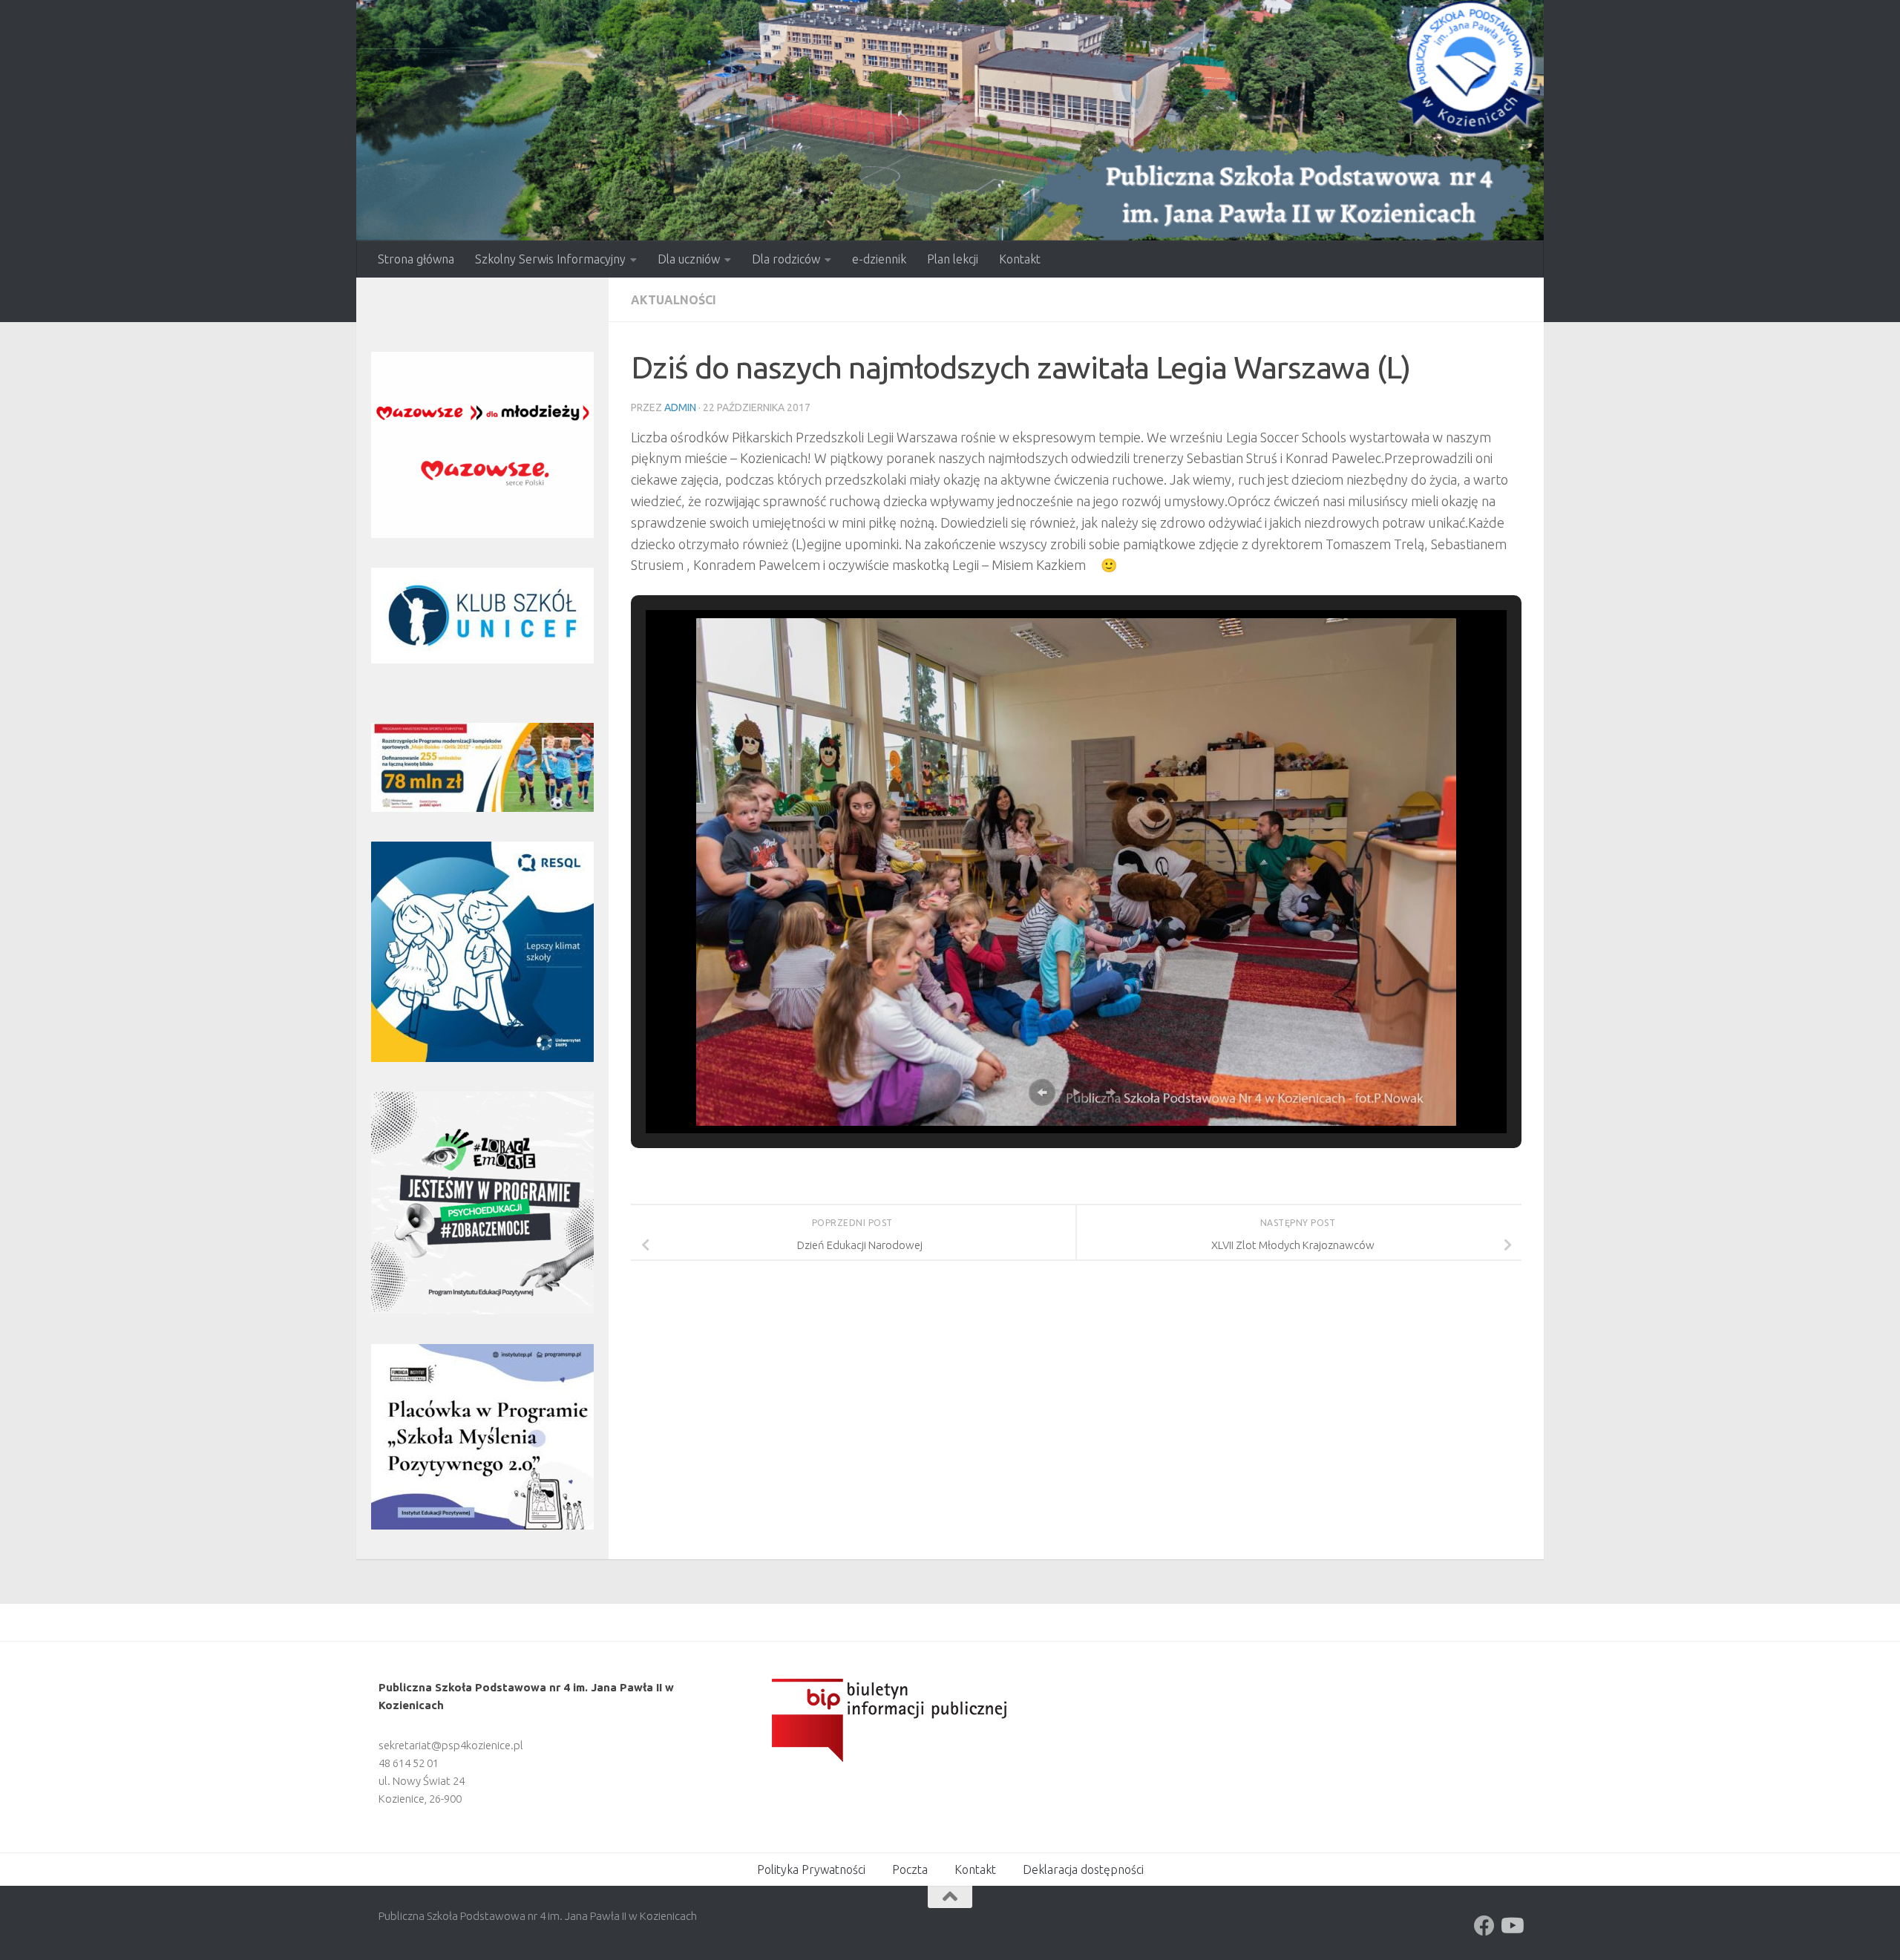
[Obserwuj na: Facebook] (1484, 1926)
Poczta (910, 1869)
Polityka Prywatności (811, 1869)
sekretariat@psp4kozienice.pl (451, 1745)
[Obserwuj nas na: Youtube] (1511, 1926)
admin (680, 407)
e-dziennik (879, 259)
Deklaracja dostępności (1083, 1869)
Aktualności (674, 300)
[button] (1042, 1092)
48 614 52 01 (409, 1763)
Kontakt (1020, 259)
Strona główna (416, 259)
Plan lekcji (953, 259)
